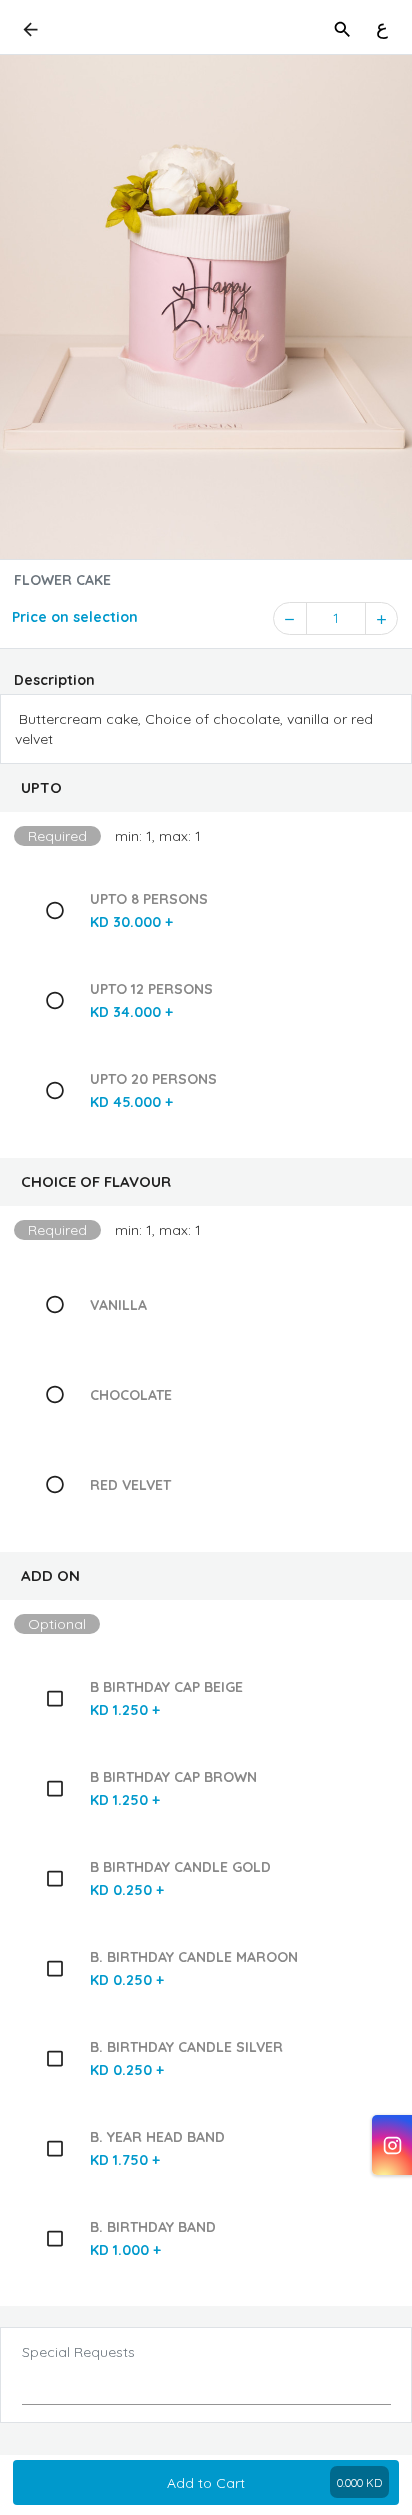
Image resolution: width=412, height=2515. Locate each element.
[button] (206, 788)
